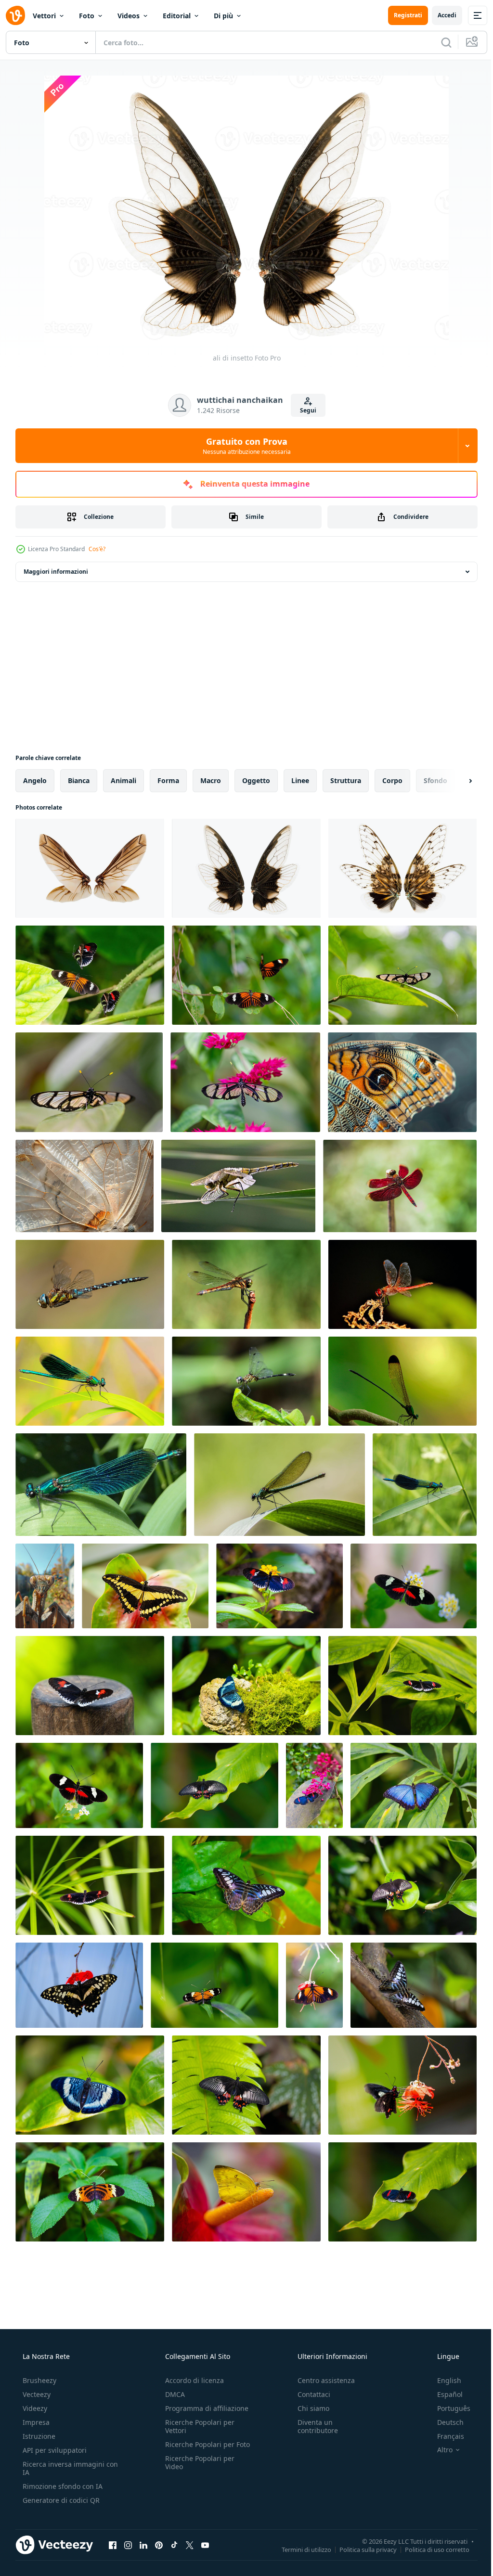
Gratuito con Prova (243, 446)
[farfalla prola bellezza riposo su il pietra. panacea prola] (246, 1686)
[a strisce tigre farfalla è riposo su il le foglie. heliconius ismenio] (90, 2192)
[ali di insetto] (90, 868)
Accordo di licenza (192, 2380)
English (443, 2380)
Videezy (34, 2408)
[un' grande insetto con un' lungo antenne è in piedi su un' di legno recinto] (45, 1586)
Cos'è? (97, 549)
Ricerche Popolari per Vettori (197, 2426)
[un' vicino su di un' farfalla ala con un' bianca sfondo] (84, 1186)
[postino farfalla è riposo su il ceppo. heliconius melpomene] (90, 1686)
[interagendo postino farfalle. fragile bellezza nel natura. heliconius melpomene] (246, 975)
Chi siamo (309, 2408)
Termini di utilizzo (299, 2549)
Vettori (44, 16)
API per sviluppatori (54, 2450)
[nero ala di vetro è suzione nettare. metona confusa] (245, 1082)
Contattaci (309, 2394)
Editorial (177, 16)
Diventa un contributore (313, 2426)
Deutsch (444, 2422)
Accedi (440, 15)
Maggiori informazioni (56, 572)
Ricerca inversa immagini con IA (63, 2468)
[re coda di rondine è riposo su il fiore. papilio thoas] (145, 1586)
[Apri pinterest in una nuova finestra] (159, 2545)
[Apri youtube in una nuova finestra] (205, 2545)
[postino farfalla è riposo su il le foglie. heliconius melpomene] (402, 1686)
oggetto (256, 780)
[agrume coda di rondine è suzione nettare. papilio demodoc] (79, 1985)
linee (300, 780)
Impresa (35, 2422)
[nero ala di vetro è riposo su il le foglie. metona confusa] (402, 975)
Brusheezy (39, 2380)
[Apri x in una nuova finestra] (190, 2545)
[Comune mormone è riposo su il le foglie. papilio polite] (214, 1785)
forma (168, 780)
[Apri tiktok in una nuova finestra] (174, 2545)
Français (444, 2436)
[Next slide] (455, 781)
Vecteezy (36, 2394)
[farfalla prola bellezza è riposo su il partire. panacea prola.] (90, 2085)
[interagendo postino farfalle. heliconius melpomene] (90, 975)
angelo (35, 780)
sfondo (435, 780)
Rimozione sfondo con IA (62, 2486)
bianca (79, 780)
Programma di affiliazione (204, 2408)
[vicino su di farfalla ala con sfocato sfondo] (402, 1082)
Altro (439, 2450)
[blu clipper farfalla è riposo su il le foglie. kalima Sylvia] (246, 1885)
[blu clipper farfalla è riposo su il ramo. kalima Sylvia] (414, 1985)
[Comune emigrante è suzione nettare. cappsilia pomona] (246, 2192)
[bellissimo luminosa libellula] (425, 1485)
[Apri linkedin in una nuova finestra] (143, 2545)
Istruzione (38, 2436)
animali (123, 780)
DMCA (172, 2394)
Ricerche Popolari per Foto (197, 2448)
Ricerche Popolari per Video (197, 2471)
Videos (129, 16)
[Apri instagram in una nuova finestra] (128, 2545)
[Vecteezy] (15, 15)
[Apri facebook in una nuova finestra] (113, 2545)
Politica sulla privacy (361, 2549)
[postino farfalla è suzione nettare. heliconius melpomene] (279, 1586)
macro (211, 780)
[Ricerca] (439, 42)
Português (448, 2408)
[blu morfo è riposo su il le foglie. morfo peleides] (414, 1785)
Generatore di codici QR (60, 2500)
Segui (304, 410)
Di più (223, 16)
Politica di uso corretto (430, 2549)
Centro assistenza (321, 2380)
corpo (392, 780)
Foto (87, 16)
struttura (346, 780)
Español (444, 2394)
